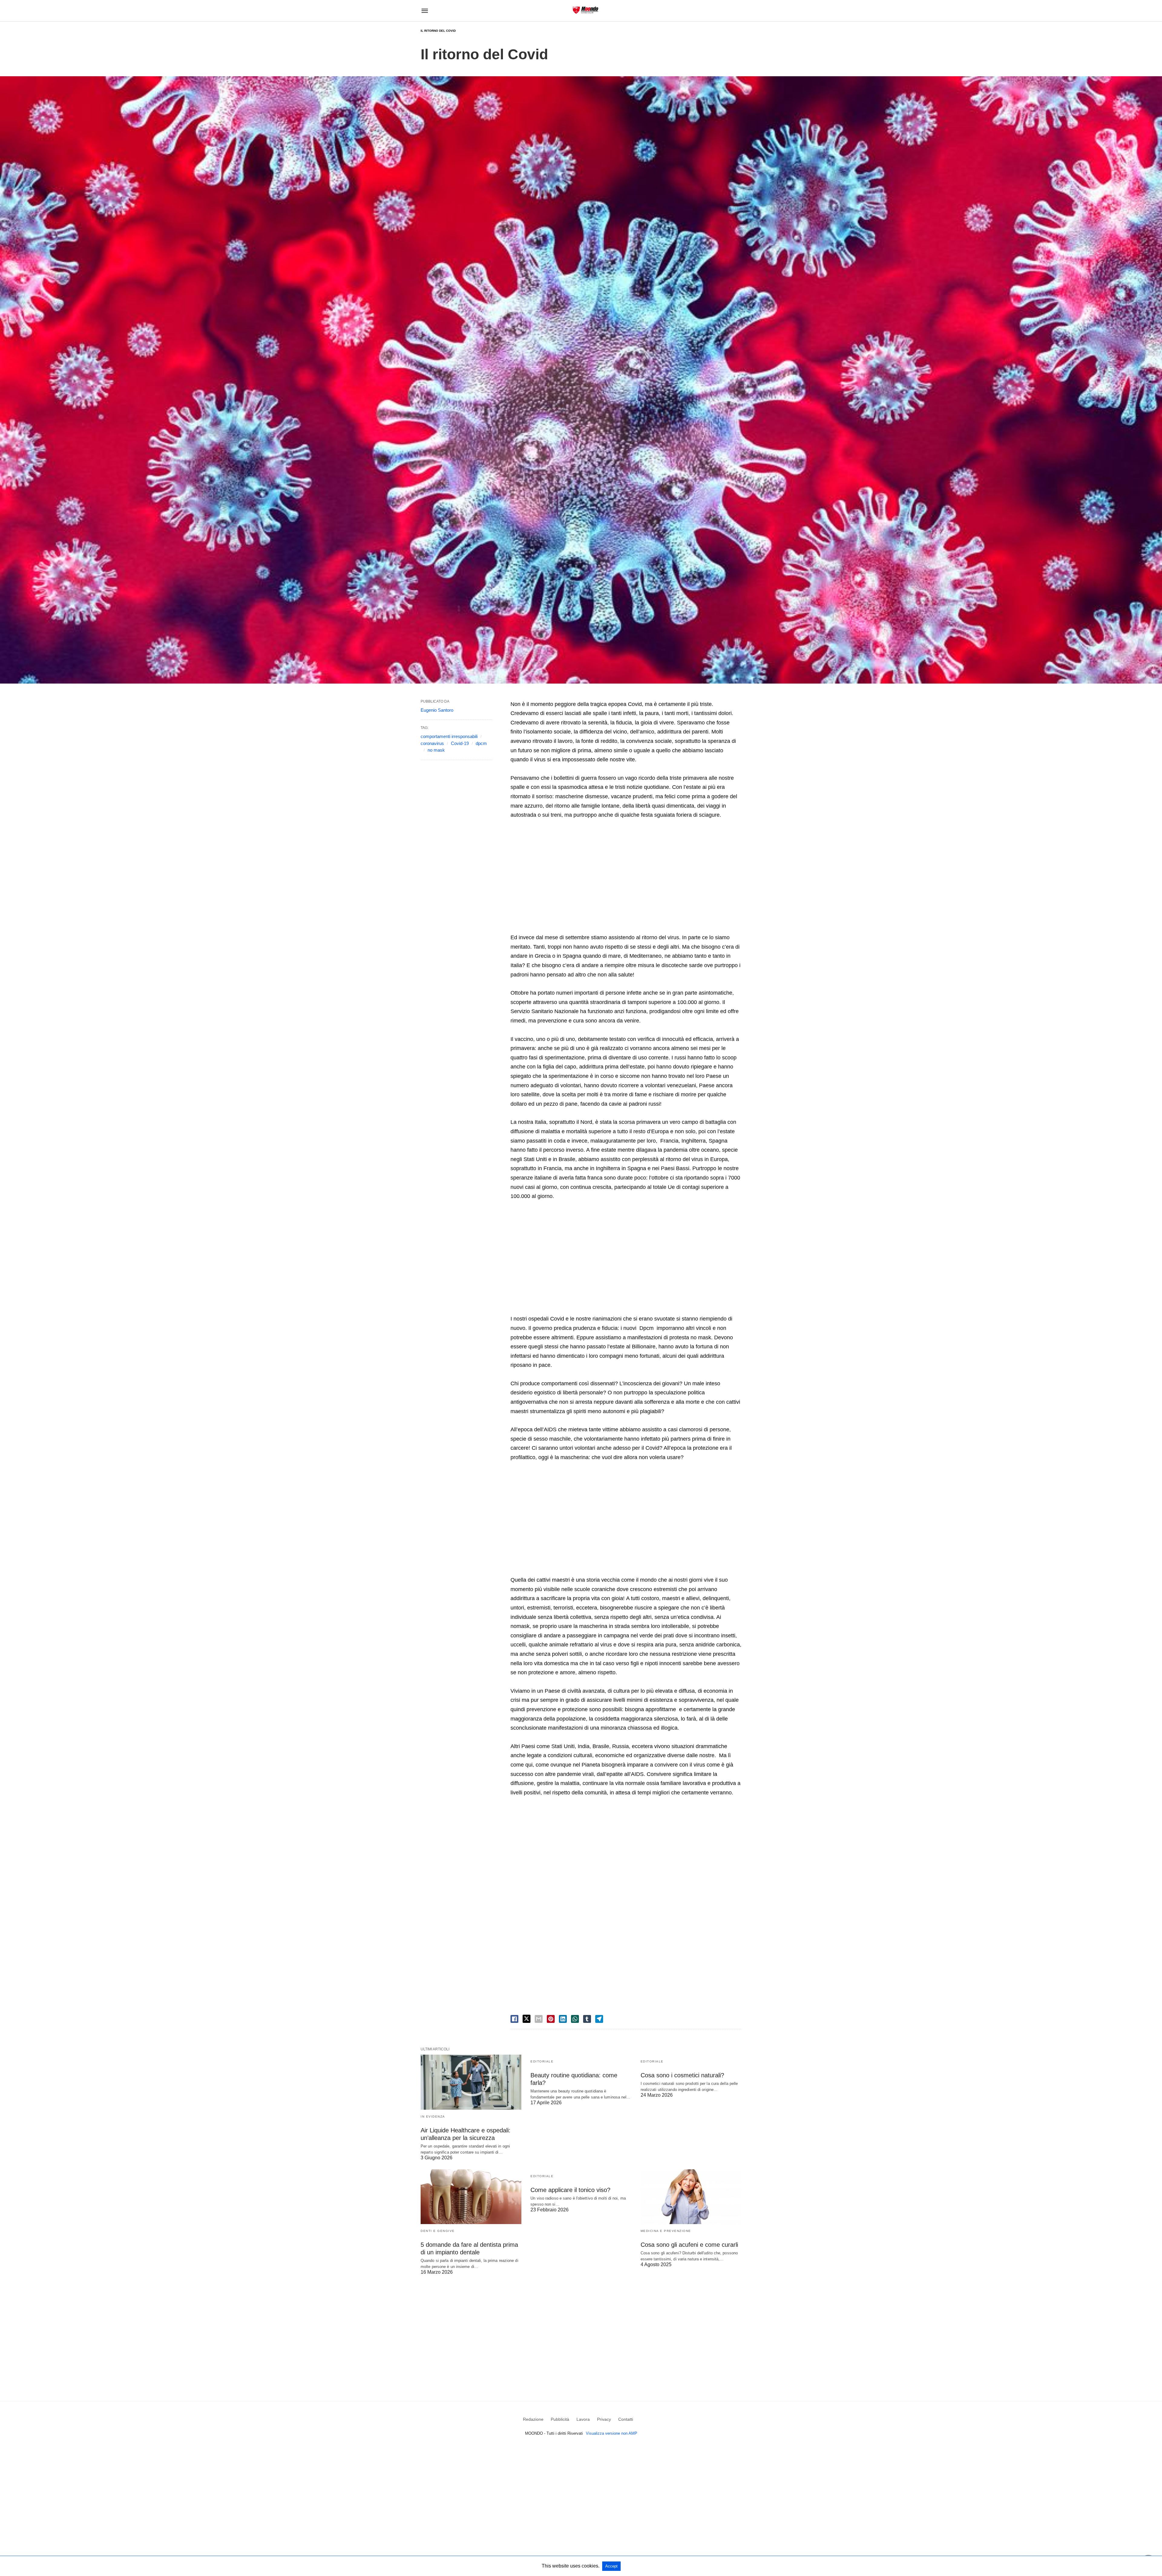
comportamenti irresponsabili (449, 736)
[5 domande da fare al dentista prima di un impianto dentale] (471, 2197)
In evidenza (433, 2117)
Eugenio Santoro (437, 710)
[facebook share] (514, 2019)
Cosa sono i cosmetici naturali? (682, 2075)
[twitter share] (527, 2019)
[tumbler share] (587, 2019)
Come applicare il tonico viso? (570, 2190)
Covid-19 (460, 743)
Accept (611, 2566)
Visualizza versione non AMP (612, 2433)
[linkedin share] (563, 2019)
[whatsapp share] (575, 2019)
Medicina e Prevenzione (666, 2231)
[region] (626, 877)
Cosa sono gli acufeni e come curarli (689, 2245)
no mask (436, 750)
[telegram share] (599, 2019)
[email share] (539, 2019)
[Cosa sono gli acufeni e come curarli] (691, 2197)
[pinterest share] (551, 2019)
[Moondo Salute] (585, 10)
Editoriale (542, 2061)
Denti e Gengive (438, 2231)
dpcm (481, 743)
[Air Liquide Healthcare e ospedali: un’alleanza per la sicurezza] (471, 2082)
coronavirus (432, 743)
